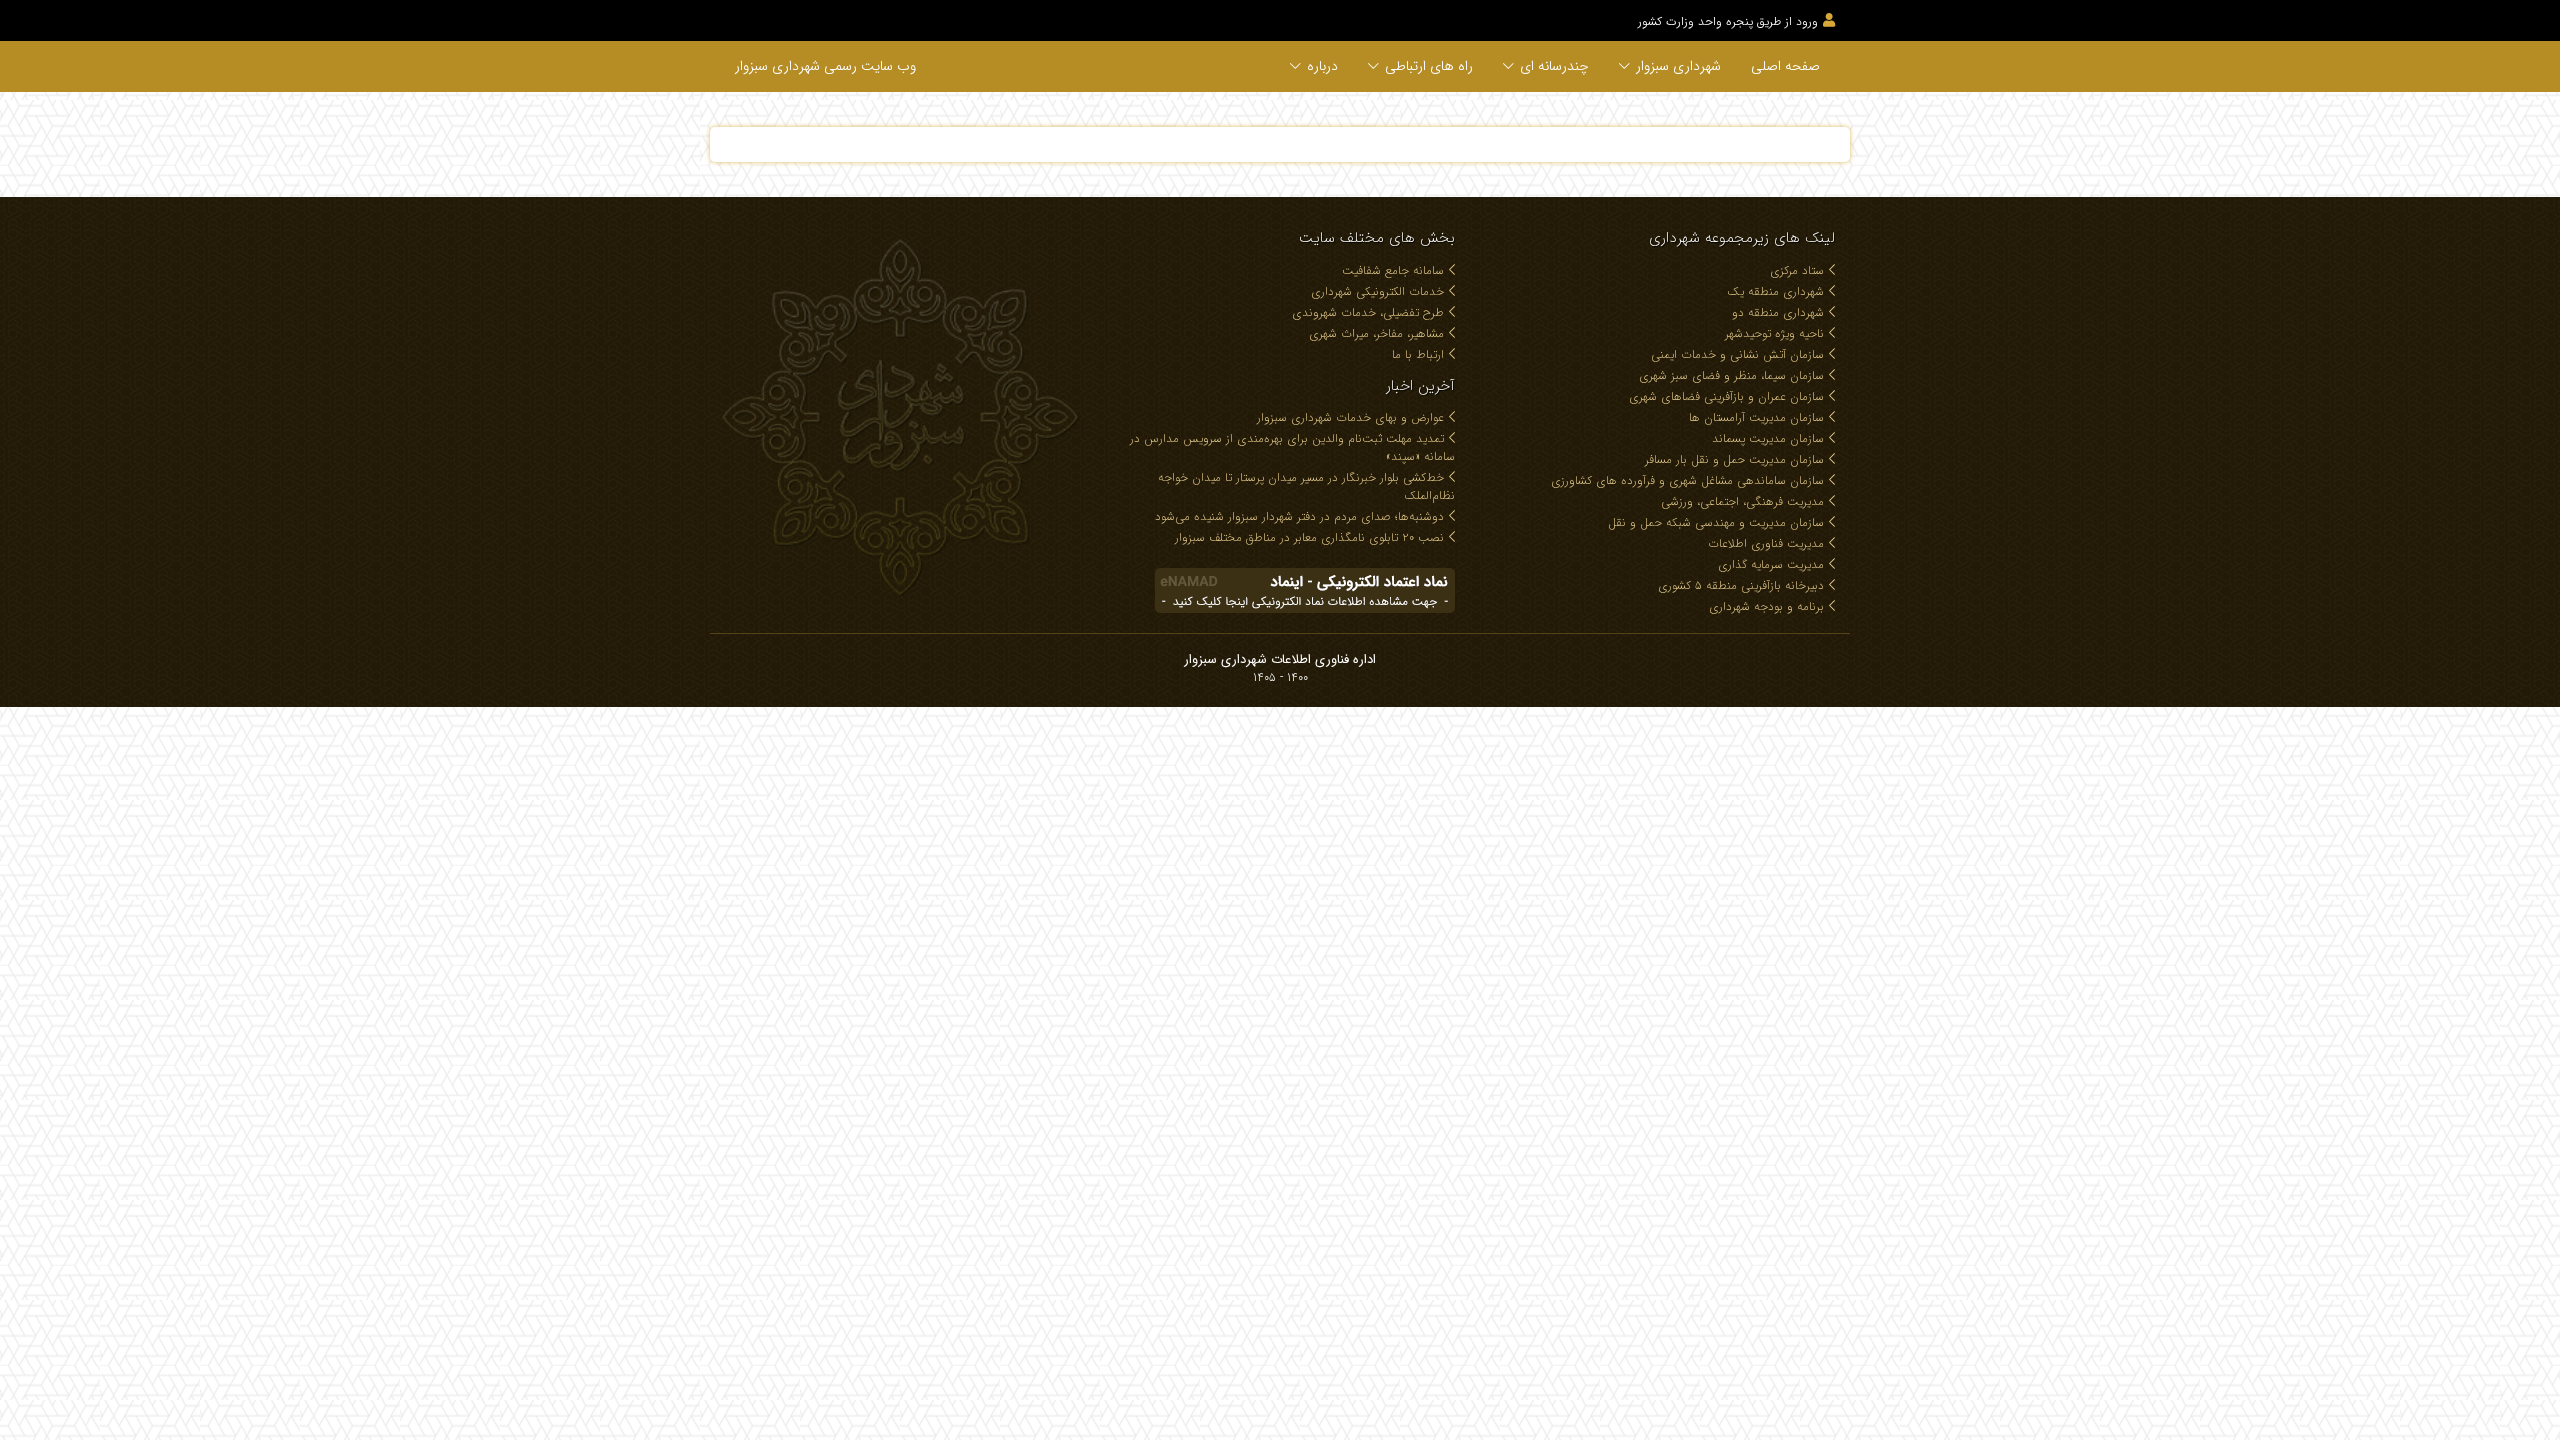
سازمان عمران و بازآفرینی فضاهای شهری (1726, 396)
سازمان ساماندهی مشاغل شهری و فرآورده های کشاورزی (1687, 480)
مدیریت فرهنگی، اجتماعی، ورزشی (1742, 501)
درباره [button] (1322, 66)
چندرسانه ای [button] (1554, 66)
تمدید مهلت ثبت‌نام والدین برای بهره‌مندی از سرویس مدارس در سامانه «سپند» (1292, 447)
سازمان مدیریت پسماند (1768, 438)
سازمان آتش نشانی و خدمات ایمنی (1737, 354)
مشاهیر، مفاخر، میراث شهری (1376, 333)
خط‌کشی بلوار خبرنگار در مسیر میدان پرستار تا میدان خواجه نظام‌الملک (1306, 486)
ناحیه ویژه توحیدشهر (1774, 333)
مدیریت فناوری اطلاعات (1766, 543)
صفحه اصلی (1785, 66)
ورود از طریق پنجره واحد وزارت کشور (1728, 21)
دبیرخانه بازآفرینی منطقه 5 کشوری (1741, 585)
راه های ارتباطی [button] (1429, 66)
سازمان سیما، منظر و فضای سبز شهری (1731, 375)
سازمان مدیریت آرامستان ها (1756, 417)
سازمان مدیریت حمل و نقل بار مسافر (1734, 459)
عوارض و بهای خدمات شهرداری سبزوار (1350, 417)
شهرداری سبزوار (825, 66)
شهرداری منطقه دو (1778, 312)
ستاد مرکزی (1797, 270)
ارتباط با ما (1418, 354)
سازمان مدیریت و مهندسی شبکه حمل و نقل (1716, 522)
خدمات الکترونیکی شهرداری (1377, 291)
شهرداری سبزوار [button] (1678, 66)
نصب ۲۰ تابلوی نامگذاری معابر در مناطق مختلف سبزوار (1309, 537)
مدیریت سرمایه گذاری (1771, 564)
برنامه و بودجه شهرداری (1766, 606)
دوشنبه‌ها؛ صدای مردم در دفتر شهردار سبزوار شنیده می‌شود (1299, 516)
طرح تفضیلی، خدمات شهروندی (1368, 312)
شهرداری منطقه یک (1775, 291)
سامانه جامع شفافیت (1393, 270)
